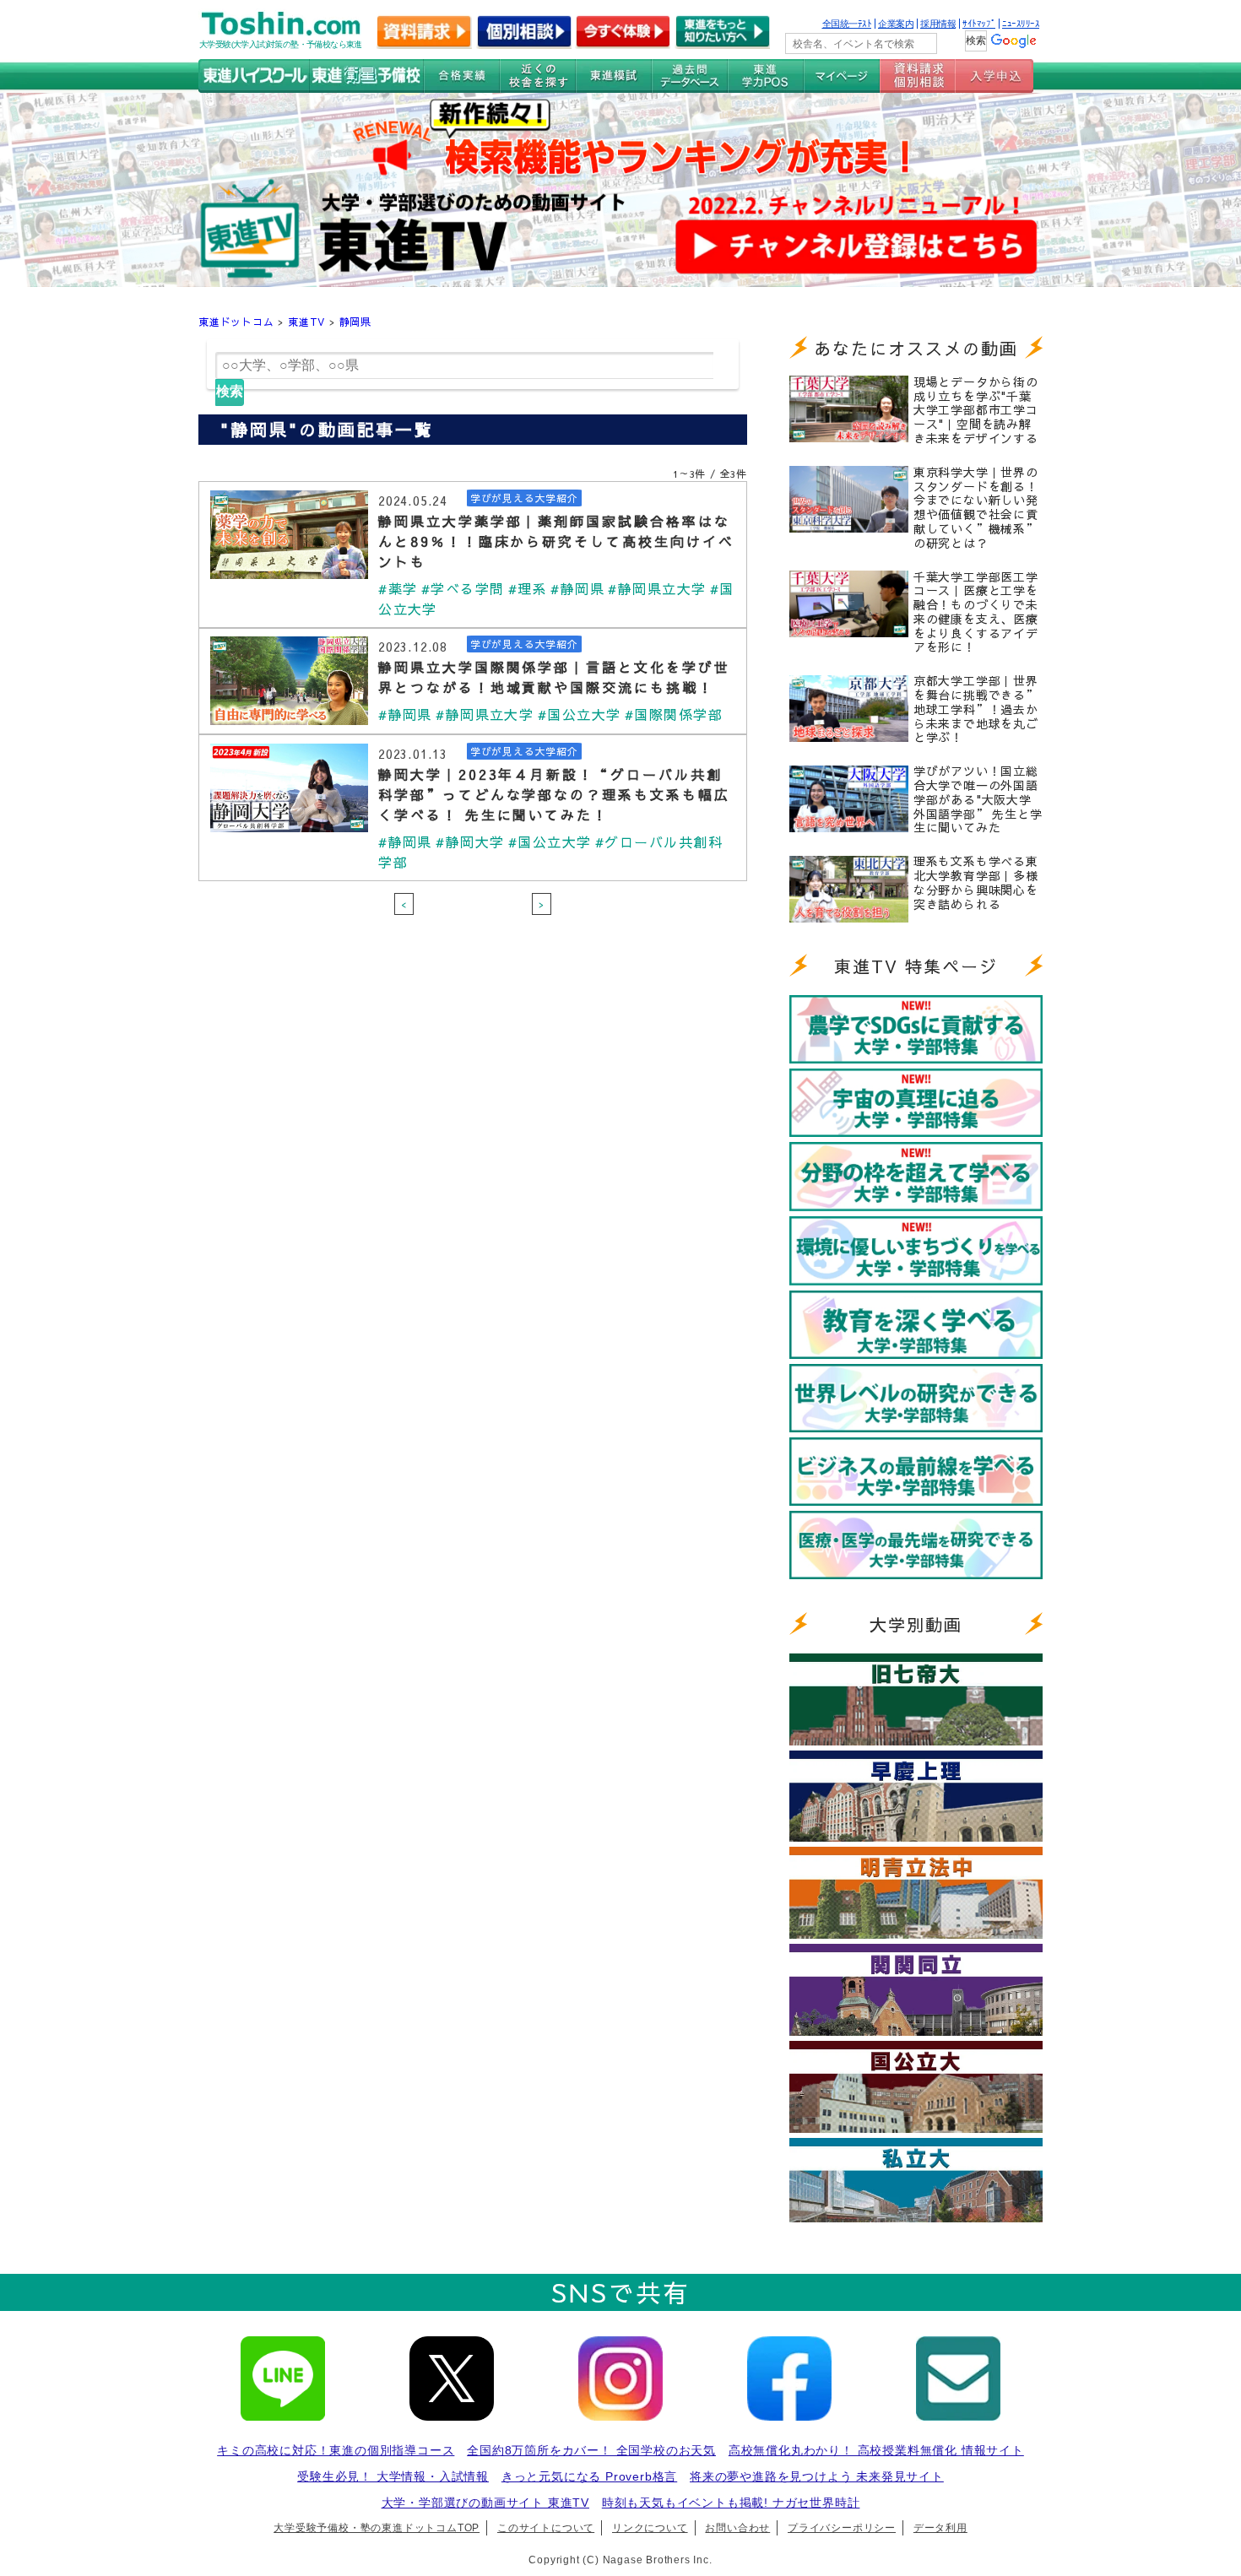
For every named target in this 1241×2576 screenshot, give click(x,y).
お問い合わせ (737, 2528)
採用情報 (938, 24)
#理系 (528, 588)
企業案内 (896, 24)
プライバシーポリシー (842, 2528)
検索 (230, 391)
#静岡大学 (470, 842)
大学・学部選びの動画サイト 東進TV (485, 2503)
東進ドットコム (236, 322)
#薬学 (398, 588)
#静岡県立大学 (657, 588)
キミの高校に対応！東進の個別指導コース (336, 2450)
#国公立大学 (580, 714)
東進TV (306, 322)
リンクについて (650, 2528)
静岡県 (355, 322)
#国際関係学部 (674, 714)
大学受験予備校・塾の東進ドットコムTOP (377, 2528)
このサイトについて (546, 2528)
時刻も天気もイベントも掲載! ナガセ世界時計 (731, 2503)
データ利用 (940, 2528)
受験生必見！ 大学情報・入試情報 (393, 2476)
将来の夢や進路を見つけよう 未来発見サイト (817, 2476)
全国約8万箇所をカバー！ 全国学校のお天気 (591, 2450)
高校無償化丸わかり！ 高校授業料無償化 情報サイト (876, 2450)
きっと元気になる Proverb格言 (589, 2476)
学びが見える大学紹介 (524, 498)
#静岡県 (577, 588)
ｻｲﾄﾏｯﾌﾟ (979, 24)
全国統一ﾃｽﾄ (847, 24)
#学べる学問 (463, 588)
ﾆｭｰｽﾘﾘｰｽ (1021, 24)
